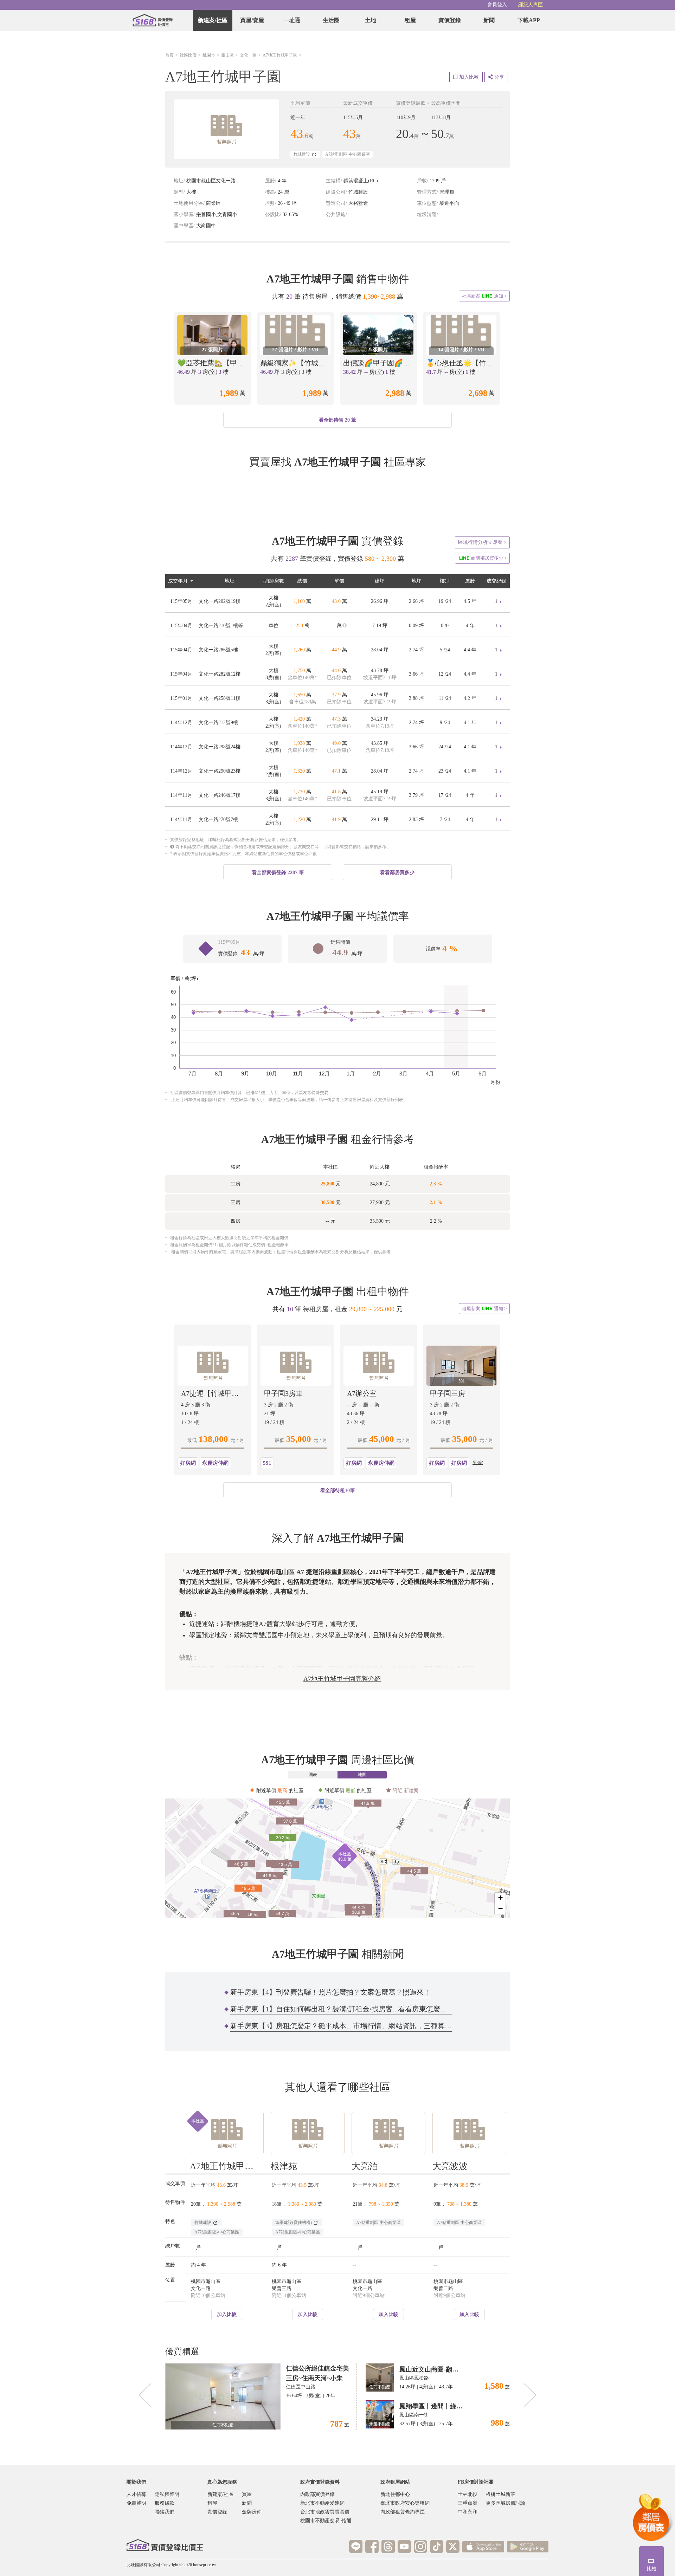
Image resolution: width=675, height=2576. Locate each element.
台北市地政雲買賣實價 (325, 2512)
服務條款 (165, 2503)
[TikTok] (437, 2546)
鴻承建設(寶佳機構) (294, 2223)
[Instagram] (420, 2546)
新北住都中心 (395, 2494)
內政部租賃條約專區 (403, 2512)
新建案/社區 (213, 20)
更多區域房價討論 (506, 2503)
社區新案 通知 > (484, 296)
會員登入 (497, 5)
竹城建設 (302, 154)
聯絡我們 (165, 2512)
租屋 (410, 20)
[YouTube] (404, 2546)
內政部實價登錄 (317, 2494)
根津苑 (284, 2166)
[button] (337, 1858)
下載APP (529, 20)
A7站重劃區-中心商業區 (348, 154)
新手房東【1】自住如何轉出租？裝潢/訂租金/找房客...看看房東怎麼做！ (341, 2009)
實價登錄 (450, 20)
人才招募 (136, 2494)
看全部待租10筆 (337, 1491)
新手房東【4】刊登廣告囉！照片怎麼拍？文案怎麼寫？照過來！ (330, 1992)
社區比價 (188, 55)
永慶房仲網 (215, 1463)
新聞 (489, 20)
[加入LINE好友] (356, 2546)
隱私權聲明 (167, 2494)
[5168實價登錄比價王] (165, 2545)
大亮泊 (365, 2166)
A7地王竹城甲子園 (280, 55)
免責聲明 (136, 2503)
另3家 (478, 1463)
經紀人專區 (531, 5)
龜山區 (227, 55)
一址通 (292, 20)
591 (267, 1463)
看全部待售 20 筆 (337, 420)
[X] (453, 2546)
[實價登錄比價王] (153, 20)
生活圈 (331, 20)
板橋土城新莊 (501, 2494)
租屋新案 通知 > (484, 1308)
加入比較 (227, 2314)
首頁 (169, 55)
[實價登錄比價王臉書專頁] (372, 2546)
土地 (371, 20)
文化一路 (248, 55)
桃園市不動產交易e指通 (326, 2521)
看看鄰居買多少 (397, 873)
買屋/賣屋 (252, 20)
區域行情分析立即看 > (482, 542)
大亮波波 (450, 2166)
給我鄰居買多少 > (483, 558)
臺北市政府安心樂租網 (405, 2503)
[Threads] (388, 2546)
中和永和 (468, 2512)
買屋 (247, 2494)
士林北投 (468, 2494)
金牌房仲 (252, 2512)
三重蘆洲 (468, 2503)
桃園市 (209, 55)
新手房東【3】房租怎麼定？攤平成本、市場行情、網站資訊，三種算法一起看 (341, 2026)
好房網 (188, 1463)
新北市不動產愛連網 (322, 2503)
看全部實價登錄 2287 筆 (278, 873)
